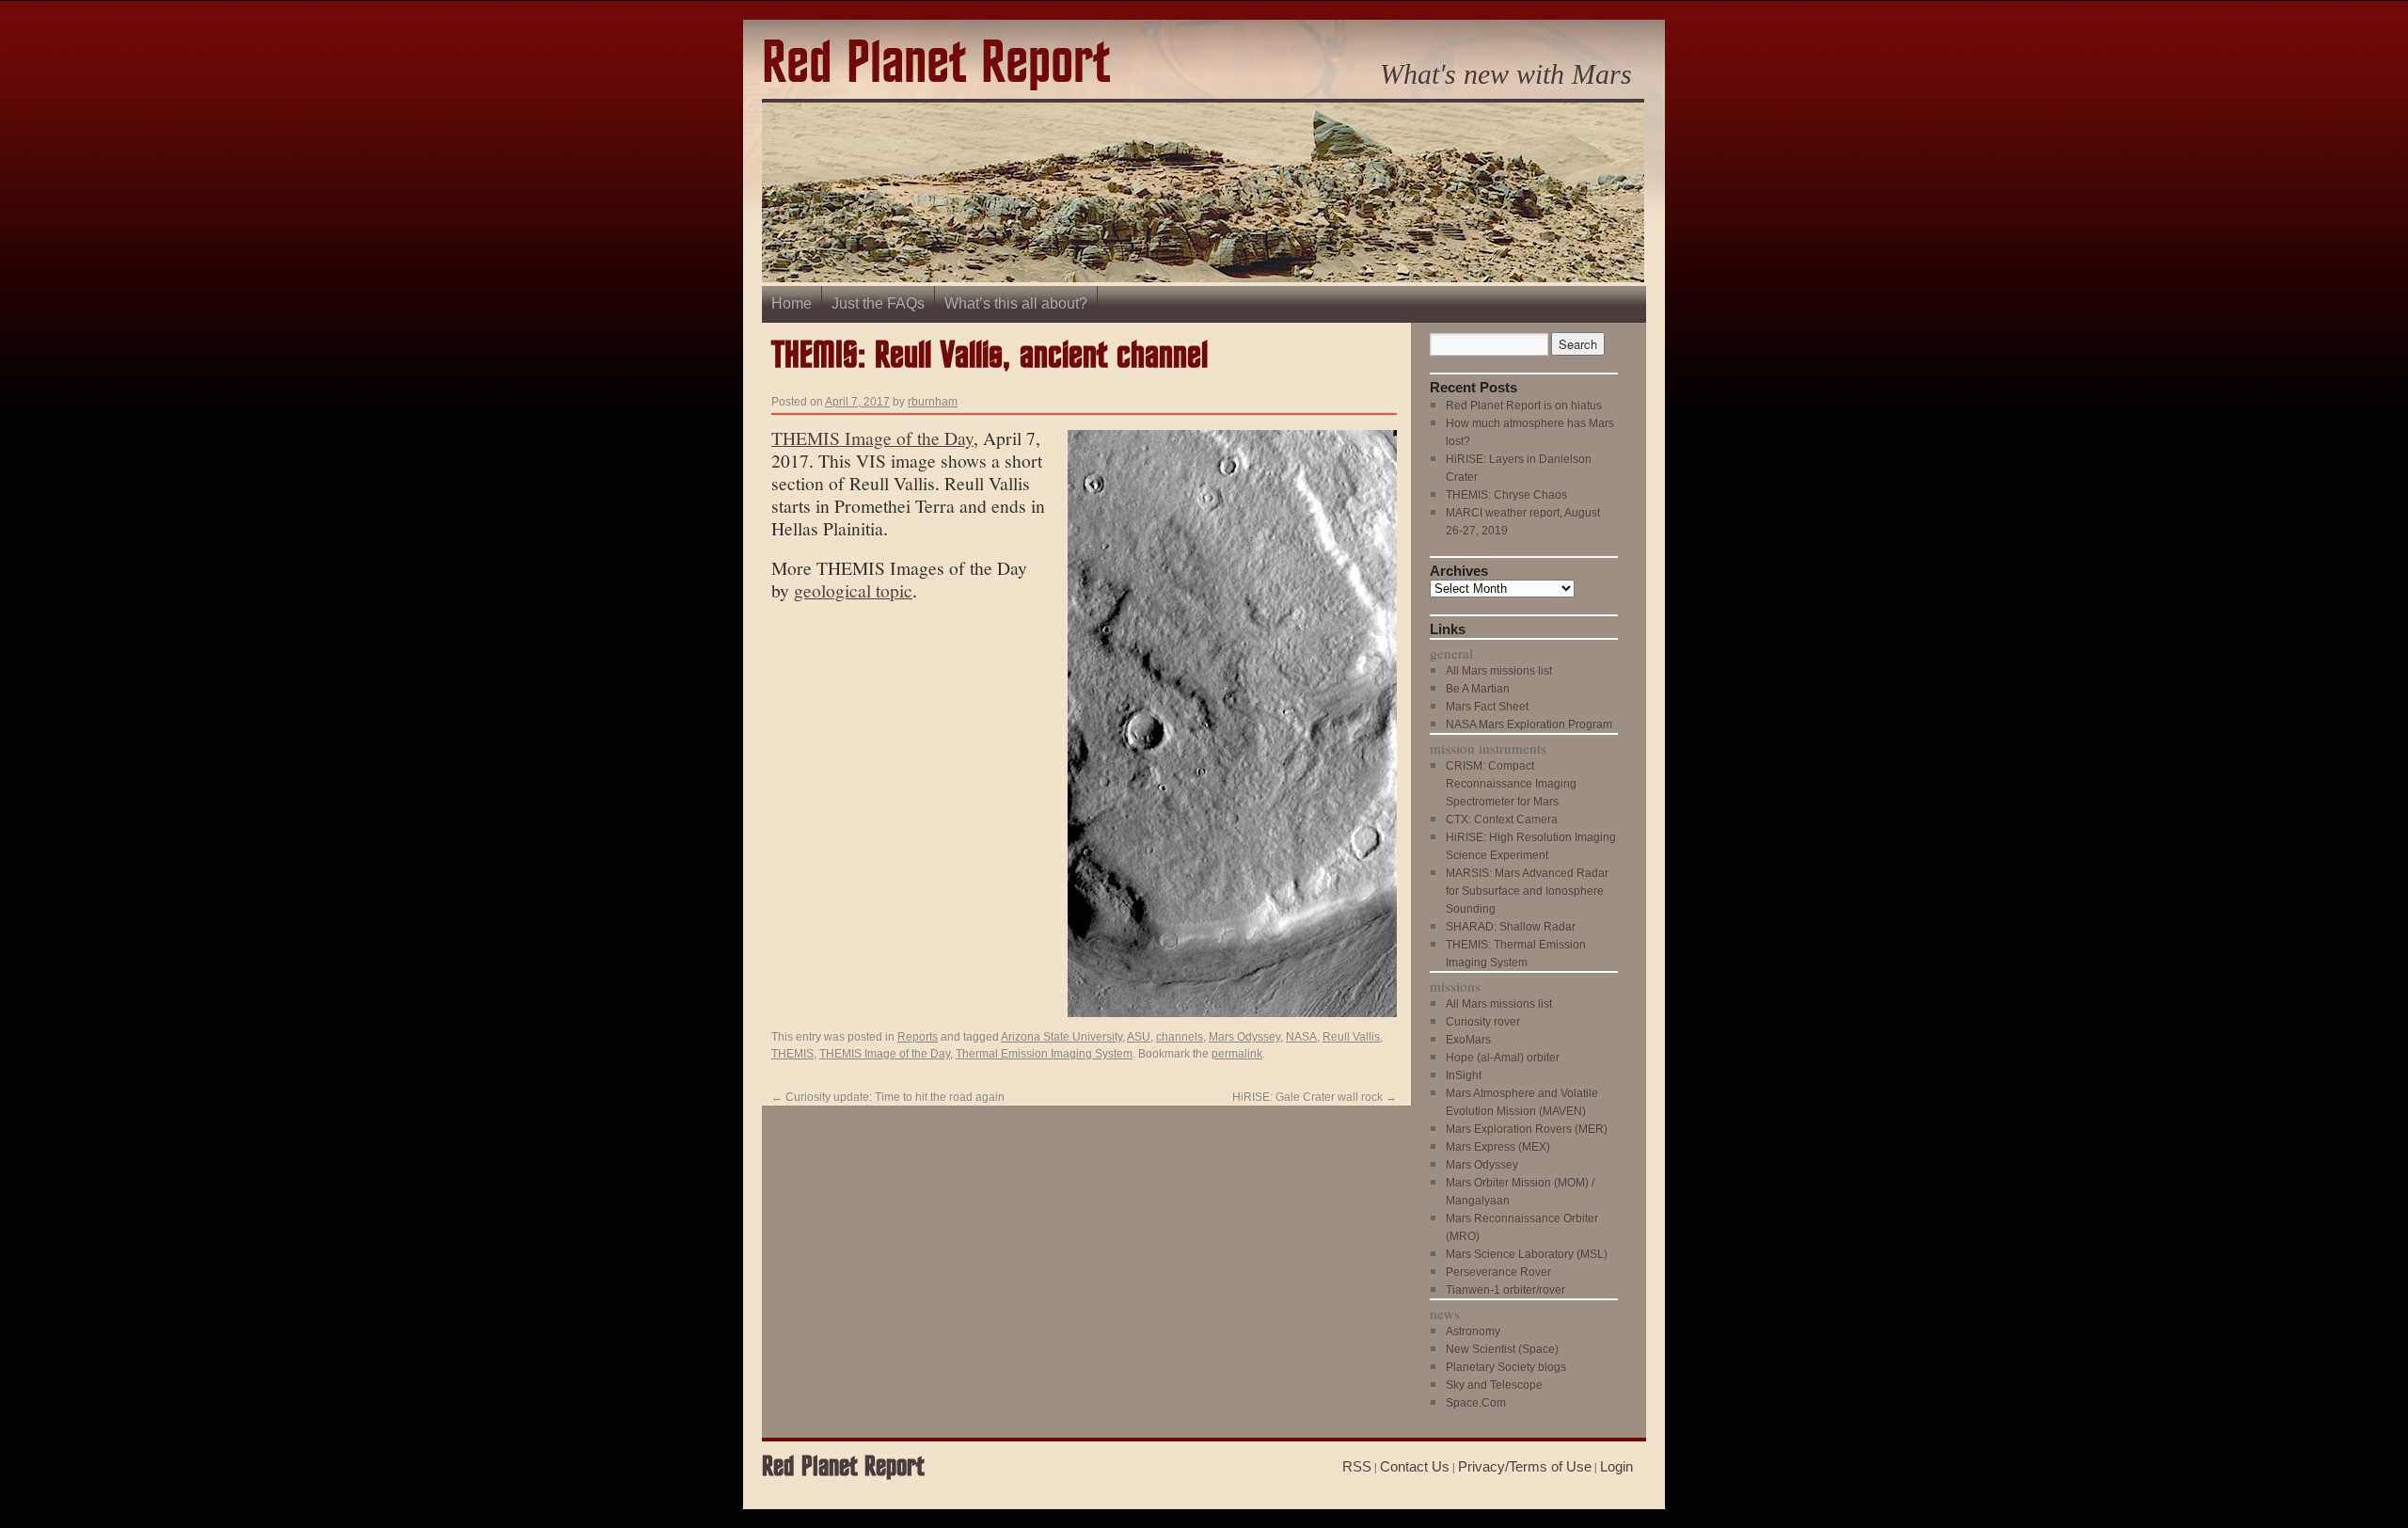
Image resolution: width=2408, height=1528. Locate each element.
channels (1180, 1037)
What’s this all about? (1016, 303)
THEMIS (792, 1054)
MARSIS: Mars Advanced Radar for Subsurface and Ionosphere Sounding (1527, 891)
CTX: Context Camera (1502, 820)
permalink (1237, 1054)
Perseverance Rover (1498, 1272)
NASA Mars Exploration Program (1529, 724)
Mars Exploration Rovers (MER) (1527, 1129)
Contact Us (1415, 1466)
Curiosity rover (1483, 1022)
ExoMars (1468, 1040)
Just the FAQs (878, 303)
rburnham (933, 402)
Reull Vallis (1351, 1037)
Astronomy (1473, 1331)
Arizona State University (1061, 1037)
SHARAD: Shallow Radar (1511, 927)
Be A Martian (1478, 689)
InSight (1464, 1075)
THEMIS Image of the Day (872, 438)
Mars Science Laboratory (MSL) (1527, 1254)
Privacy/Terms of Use (1525, 1466)
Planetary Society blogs (1506, 1367)
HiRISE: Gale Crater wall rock (1315, 1097)
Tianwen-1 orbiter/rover (1505, 1290)
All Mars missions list (1499, 671)
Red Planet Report (936, 64)
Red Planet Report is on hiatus (1524, 406)
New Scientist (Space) (1502, 1349)
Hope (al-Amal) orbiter (1503, 1058)
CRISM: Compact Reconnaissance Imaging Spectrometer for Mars (1511, 784)
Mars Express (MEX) (1498, 1147)
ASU (1139, 1037)
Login (1616, 1466)
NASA (1301, 1037)
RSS (1357, 1466)
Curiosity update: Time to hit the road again (888, 1097)
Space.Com (1476, 1403)
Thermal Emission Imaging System (1044, 1054)
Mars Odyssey (1244, 1037)
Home (792, 303)
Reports (918, 1037)
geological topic (853, 590)
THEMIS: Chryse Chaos (1506, 495)
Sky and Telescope (1494, 1385)
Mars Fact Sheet (1487, 707)
